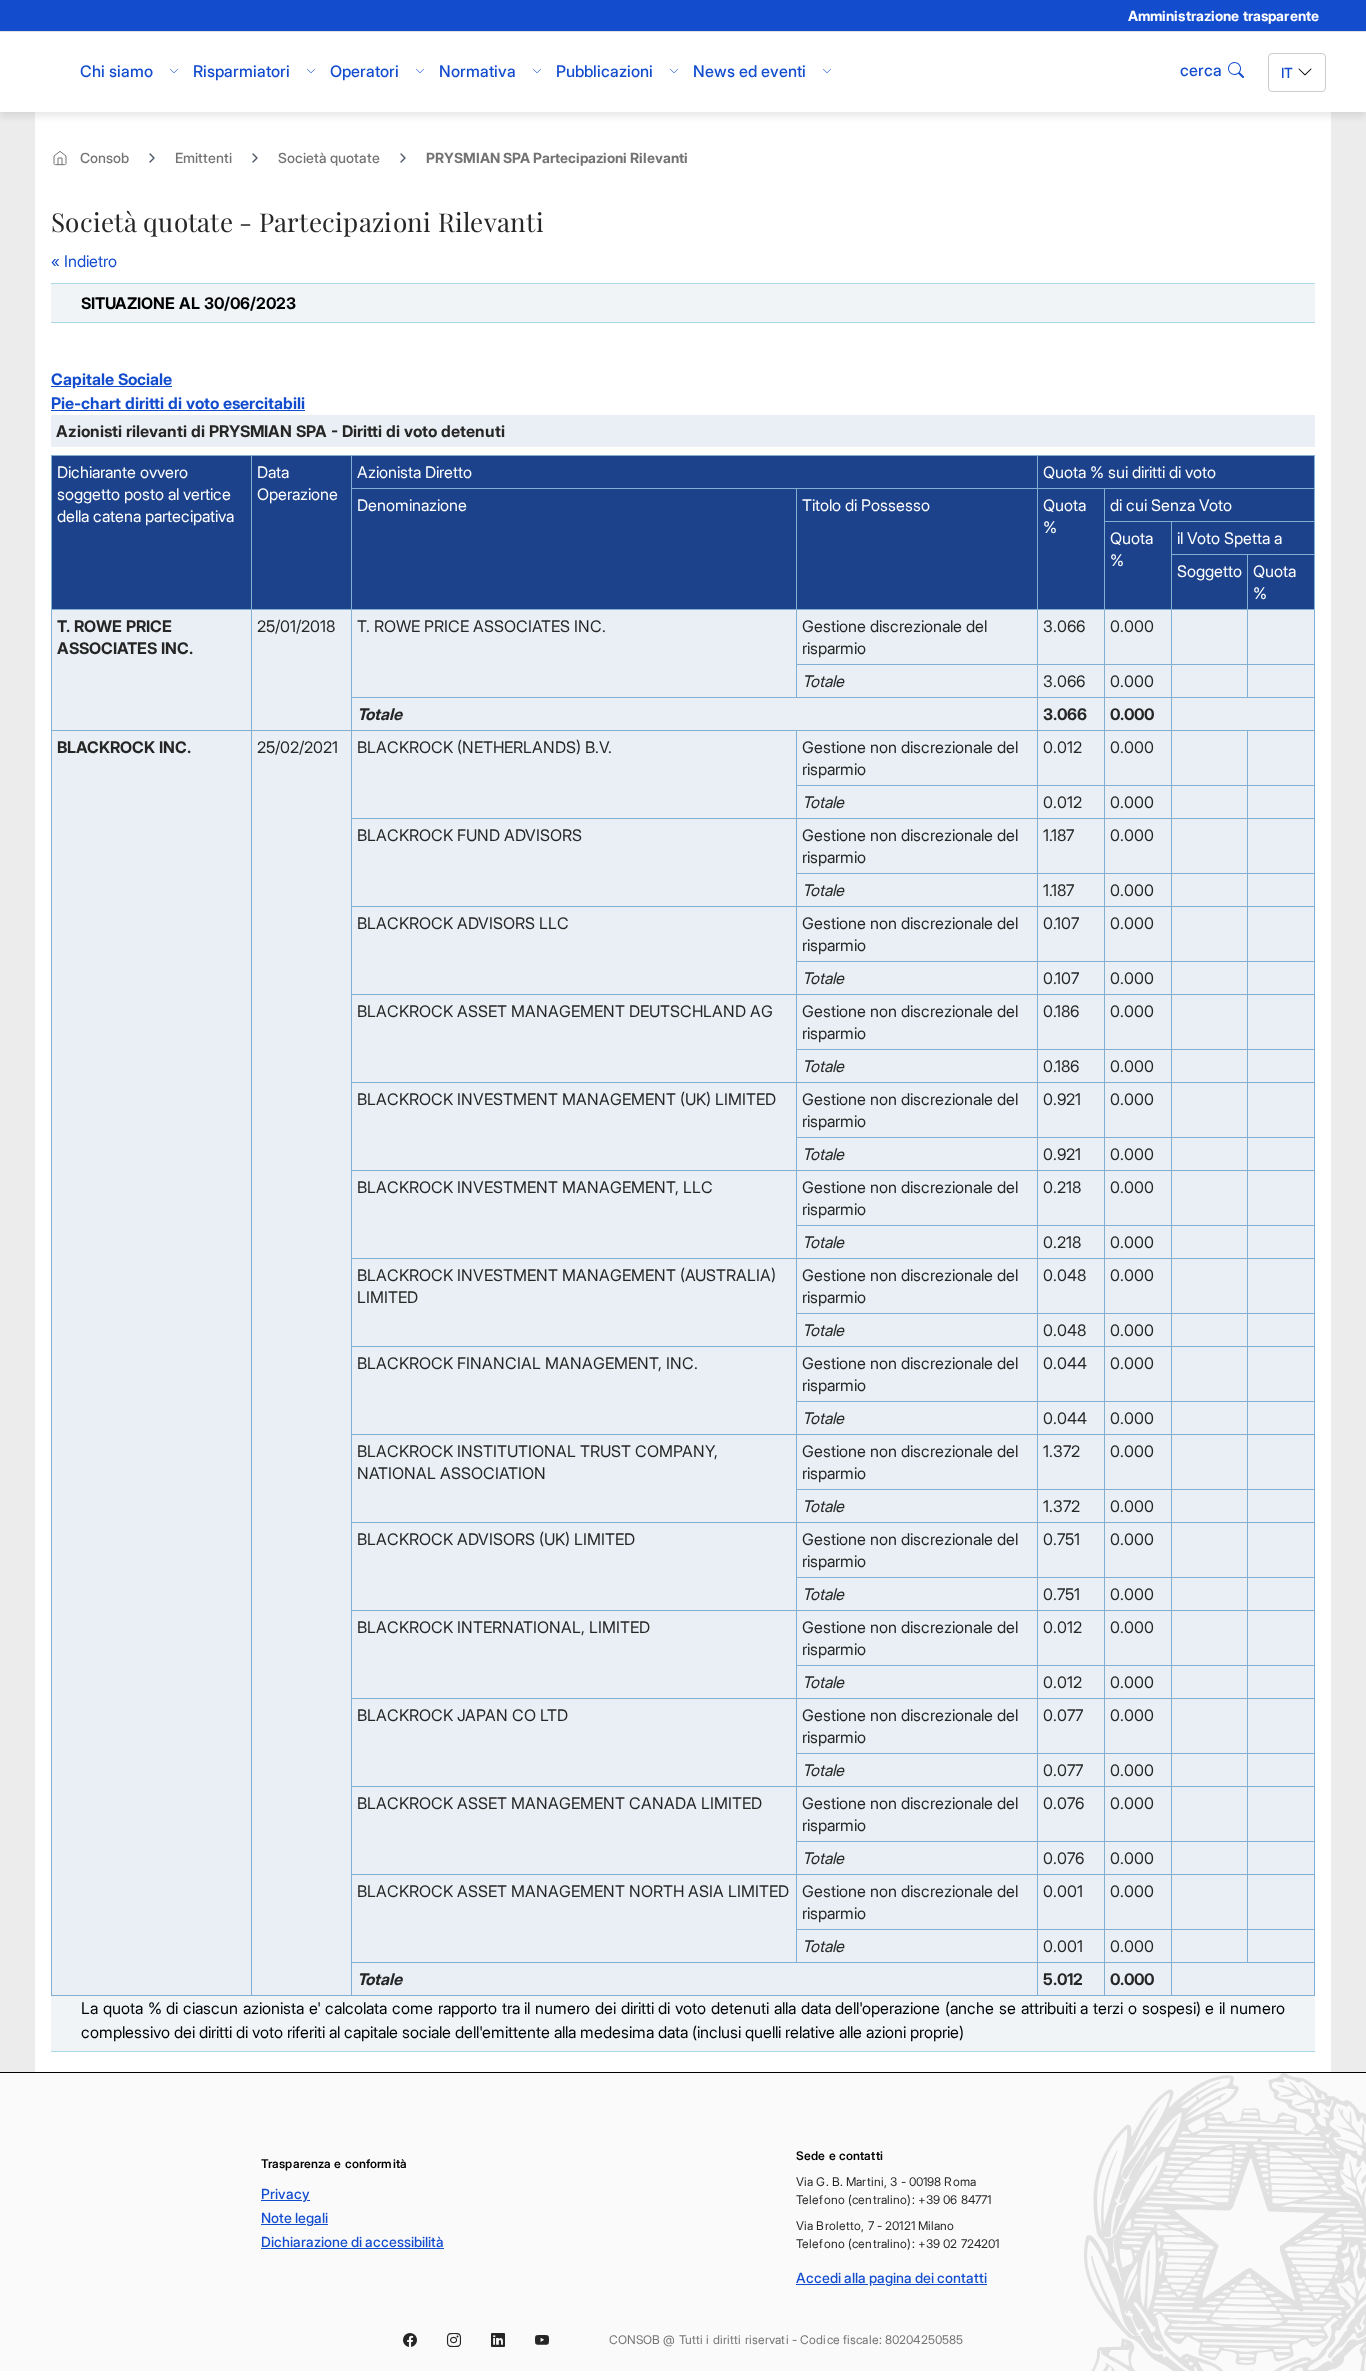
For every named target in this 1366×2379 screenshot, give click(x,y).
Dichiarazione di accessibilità (352, 2241)
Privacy (285, 2193)
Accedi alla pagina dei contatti (891, 2277)
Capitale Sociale (111, 379)
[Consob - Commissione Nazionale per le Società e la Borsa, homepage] (50, 72)
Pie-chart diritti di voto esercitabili (178, 403)
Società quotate (329, 157)
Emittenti (203, 157)
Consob (104, 157)
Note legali (294, 2217)
